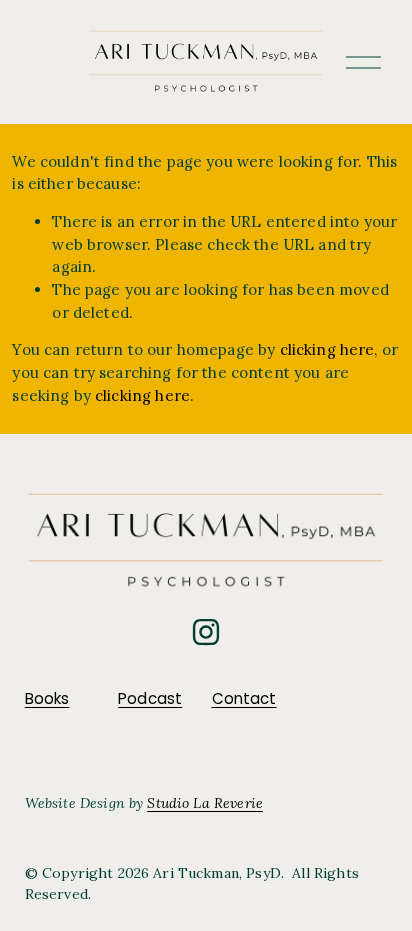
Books (47, 698)
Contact (244, 698)
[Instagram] (206, 632)
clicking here (327, 349)
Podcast (150, 698)
